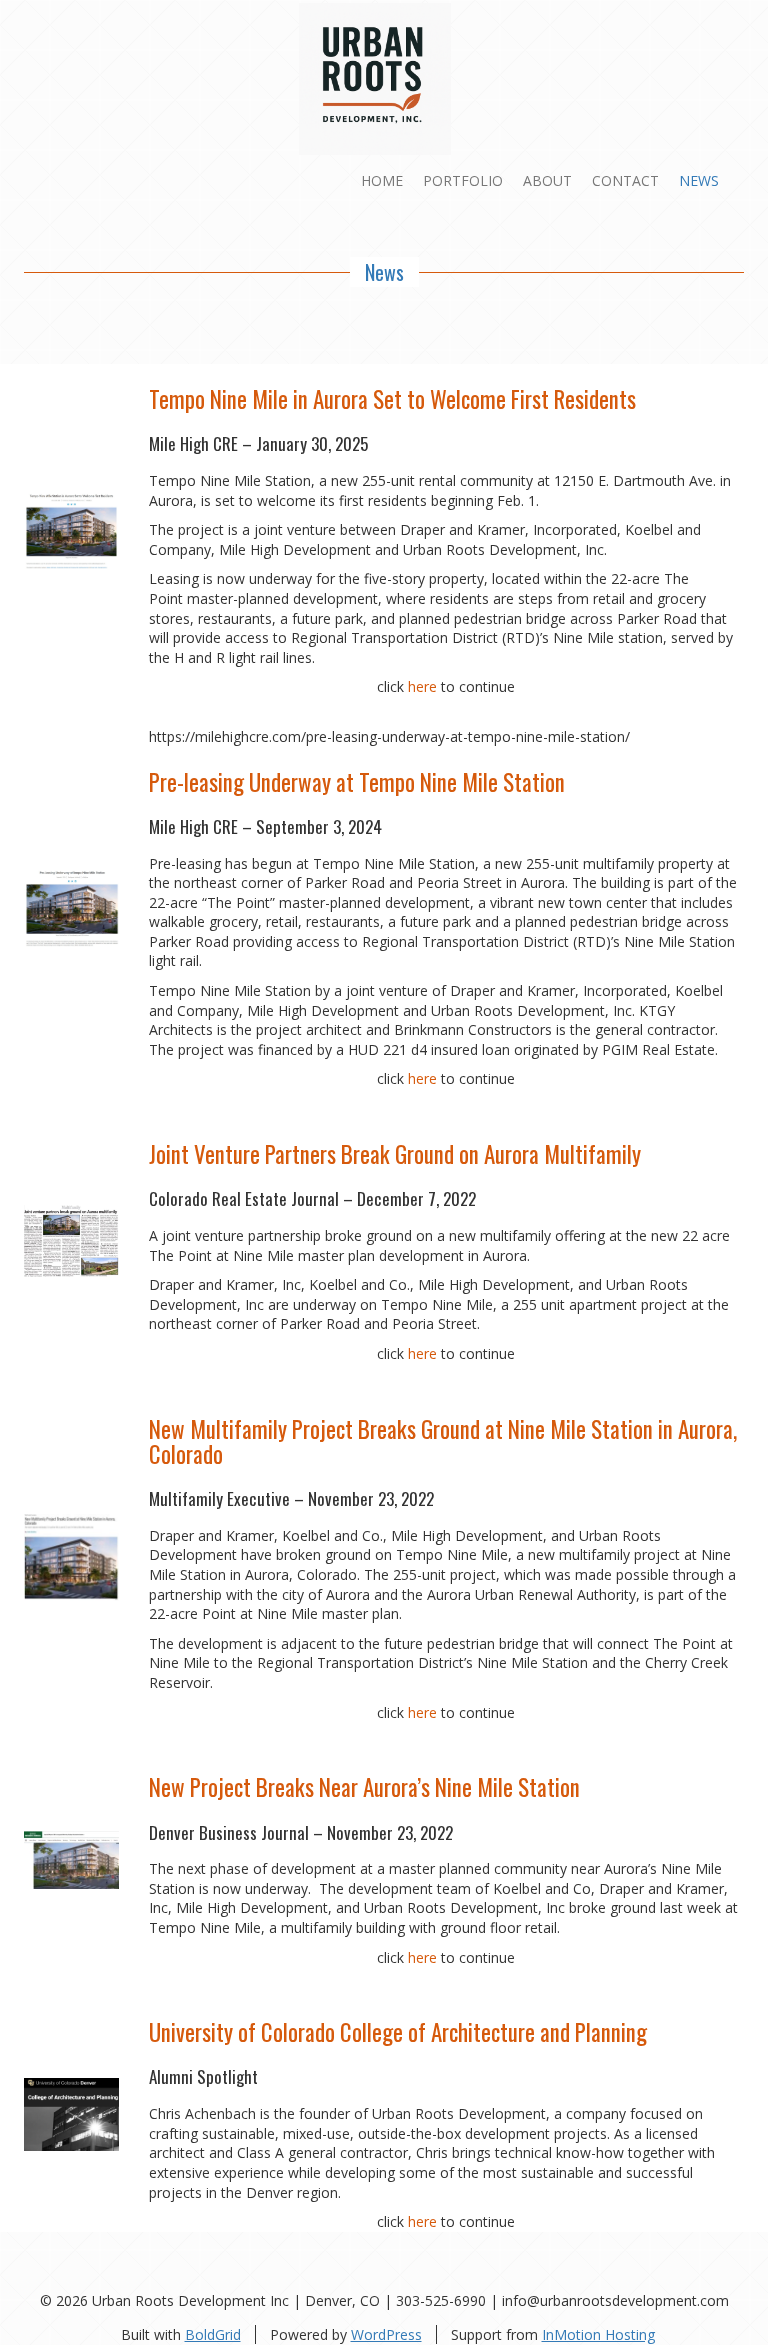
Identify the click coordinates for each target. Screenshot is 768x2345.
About (547, 180)
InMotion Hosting (598, 2334)
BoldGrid (213, 2334)
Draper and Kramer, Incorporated (508, 529)
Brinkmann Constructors (473, 1029)
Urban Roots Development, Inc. (505, 549)
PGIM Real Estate (658, 1049)
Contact (625, 180)
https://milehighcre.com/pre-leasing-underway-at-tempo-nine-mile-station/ (389, 736)
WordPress (386, 2334)
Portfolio (463, 180)
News (699, 180)
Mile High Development (295, 549)
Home (382, 180)
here (422, 686)
